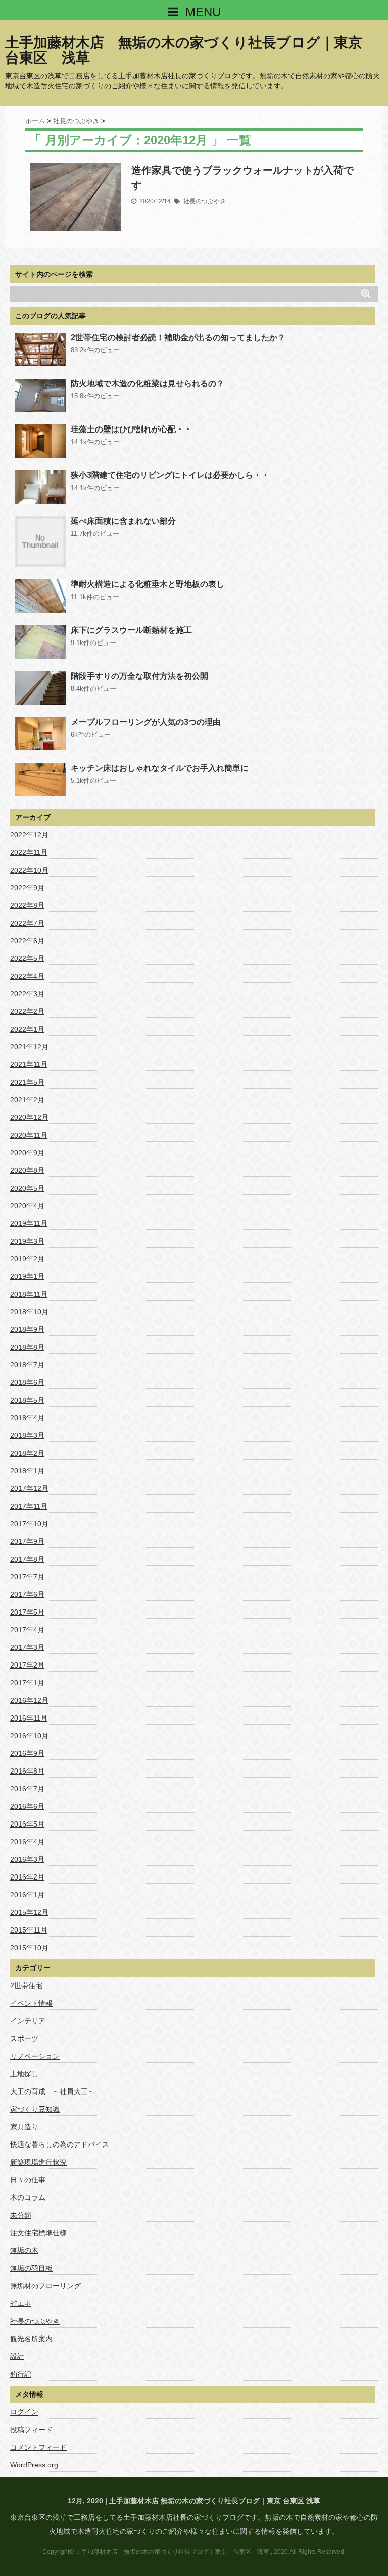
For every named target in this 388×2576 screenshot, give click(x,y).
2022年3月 (27, 994)
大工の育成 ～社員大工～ (53, 2091)
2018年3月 (27, 1435)
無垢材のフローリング (45, 2286)
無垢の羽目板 (31, 2268)
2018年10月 (29, 1312)
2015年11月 (29, 1930)
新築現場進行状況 (38, 2162)
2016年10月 (29, 1736)
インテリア (28, 2021)
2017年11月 (29, 1506)
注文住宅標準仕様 (38, 2233)
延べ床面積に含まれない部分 (123, 521)
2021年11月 (29, 1064)
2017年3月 (27, 1647)
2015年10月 (29, 1948)
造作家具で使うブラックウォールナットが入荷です (243, 178)
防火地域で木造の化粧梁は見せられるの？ (148, 383)
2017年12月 (29, 1488)
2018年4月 (27, 1418)
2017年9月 (27, 1541)
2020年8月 (27, 1170)
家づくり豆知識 (35, 2109)
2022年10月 (29, 870)
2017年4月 (27, 1630)
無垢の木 (24, 2250)
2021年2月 (27, 1100)
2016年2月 (27, 1877)
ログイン (24, 2412)
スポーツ (24, 2038)
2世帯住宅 (26, 1985)
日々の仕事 (28, 2180)
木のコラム (28, 2197)
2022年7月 (27, 923)
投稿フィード (31, 2430)
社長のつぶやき (205, 201)
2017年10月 (29, 1524)
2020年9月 (27, 1153)
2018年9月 (27, 1329)
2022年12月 (29, 835)
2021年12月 (29, 1047)
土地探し (24, 2074)
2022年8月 (27, 905)
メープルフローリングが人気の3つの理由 (146, 722)
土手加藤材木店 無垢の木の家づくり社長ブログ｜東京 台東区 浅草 (191, 50)
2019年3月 (27, 1241)
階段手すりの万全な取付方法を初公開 (139, 676)
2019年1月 (27, 1276)
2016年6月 (27, 1806)
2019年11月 (29, 1223)
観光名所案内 (31, 2339)
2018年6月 (27, 1382)
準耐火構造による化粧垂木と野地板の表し (148, 584)
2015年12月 (29, 1912)
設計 (17, 2356)
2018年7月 (27, 1365)
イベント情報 (31, 2003)
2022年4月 (27, 976)
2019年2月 (27, 1259)
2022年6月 (27, 941)
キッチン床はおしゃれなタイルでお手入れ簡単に (160, 768)
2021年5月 (27, 1082)
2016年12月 (29, 1700)
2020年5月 (27, 1188)
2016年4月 (27, 1842)
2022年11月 (29, 852)
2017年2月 (27, 1665)
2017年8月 (27, 1559)
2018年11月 (29, 1294)
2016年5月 (27, 1824)
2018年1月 (27, 1471)
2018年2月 (27, 1453)
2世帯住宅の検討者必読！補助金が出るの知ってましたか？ (178, 337)
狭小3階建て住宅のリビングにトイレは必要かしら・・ (170, 475)
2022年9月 (27, 888)
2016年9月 (27, 1753)
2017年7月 (27, 1577)
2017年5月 (27, 1612)
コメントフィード (38, 2447)
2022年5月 (27, 958)
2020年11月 (29, 1135)
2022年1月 (27, 1029)
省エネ (21, 2303)
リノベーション (35, 2056)
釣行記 (21, 2374)
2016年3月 (27, 1859)
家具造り (24, 2127)
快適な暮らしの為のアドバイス (60, 2144)
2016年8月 (27, 1771)
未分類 (21, 2215)
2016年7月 (27, 1789)
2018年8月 (27, 1347)
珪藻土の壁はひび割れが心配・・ (131, 429)
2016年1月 (27, 1895)
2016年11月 (29, 1718)
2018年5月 (27, 1400)
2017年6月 (27, 1594)
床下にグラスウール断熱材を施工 (131, 630)
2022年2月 (27, 1011)
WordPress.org (34, 2465)
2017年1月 (27, 1683)
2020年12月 (29, 1117)
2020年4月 (27, 1206)
